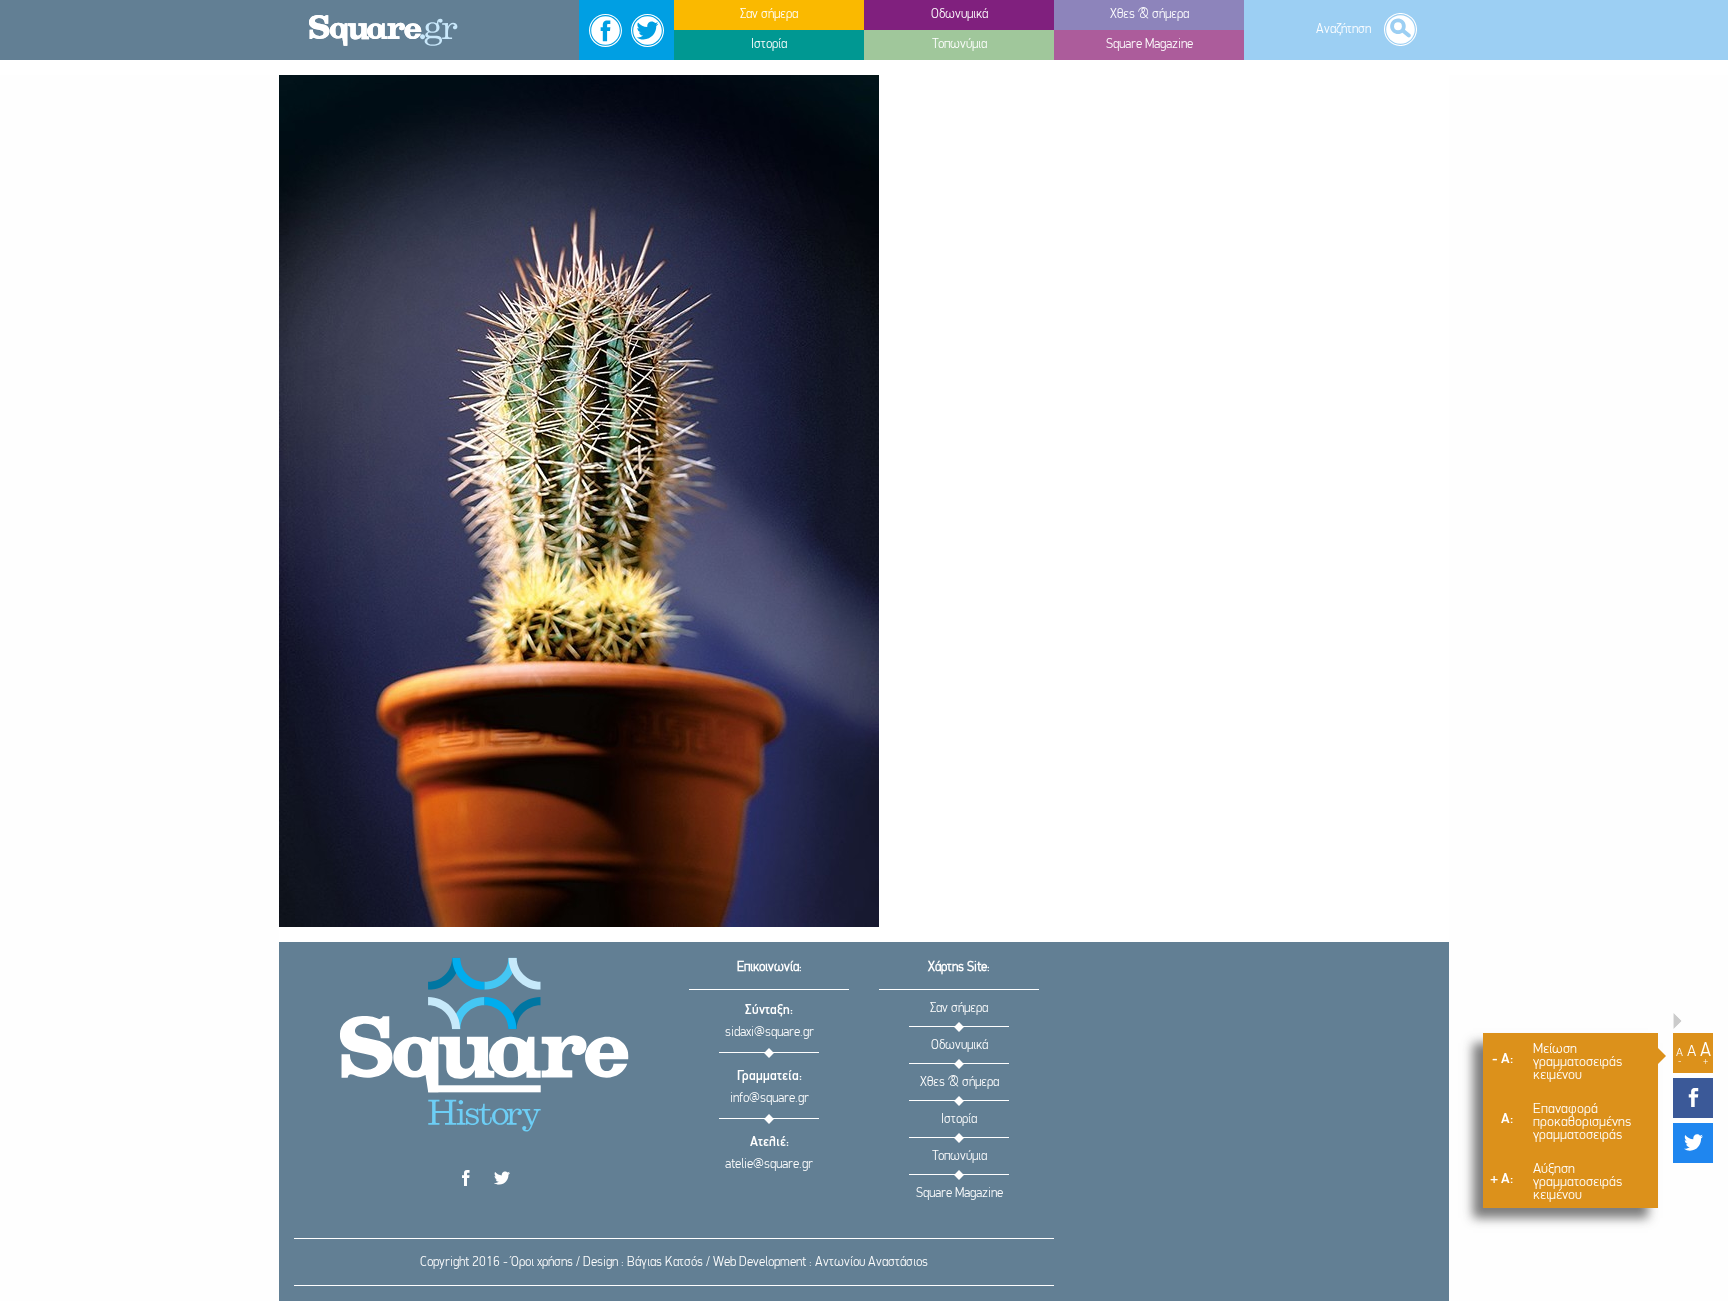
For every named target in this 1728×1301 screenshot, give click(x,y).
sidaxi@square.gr (769, 1032)
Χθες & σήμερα (959, 1082)
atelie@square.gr (769, 1164)
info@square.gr (769, 1098)
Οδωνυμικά (959, 1045)
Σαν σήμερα (959, 1008)
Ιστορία (959, 1119)
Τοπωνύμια (959, 1156)
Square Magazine (959, 1193)
